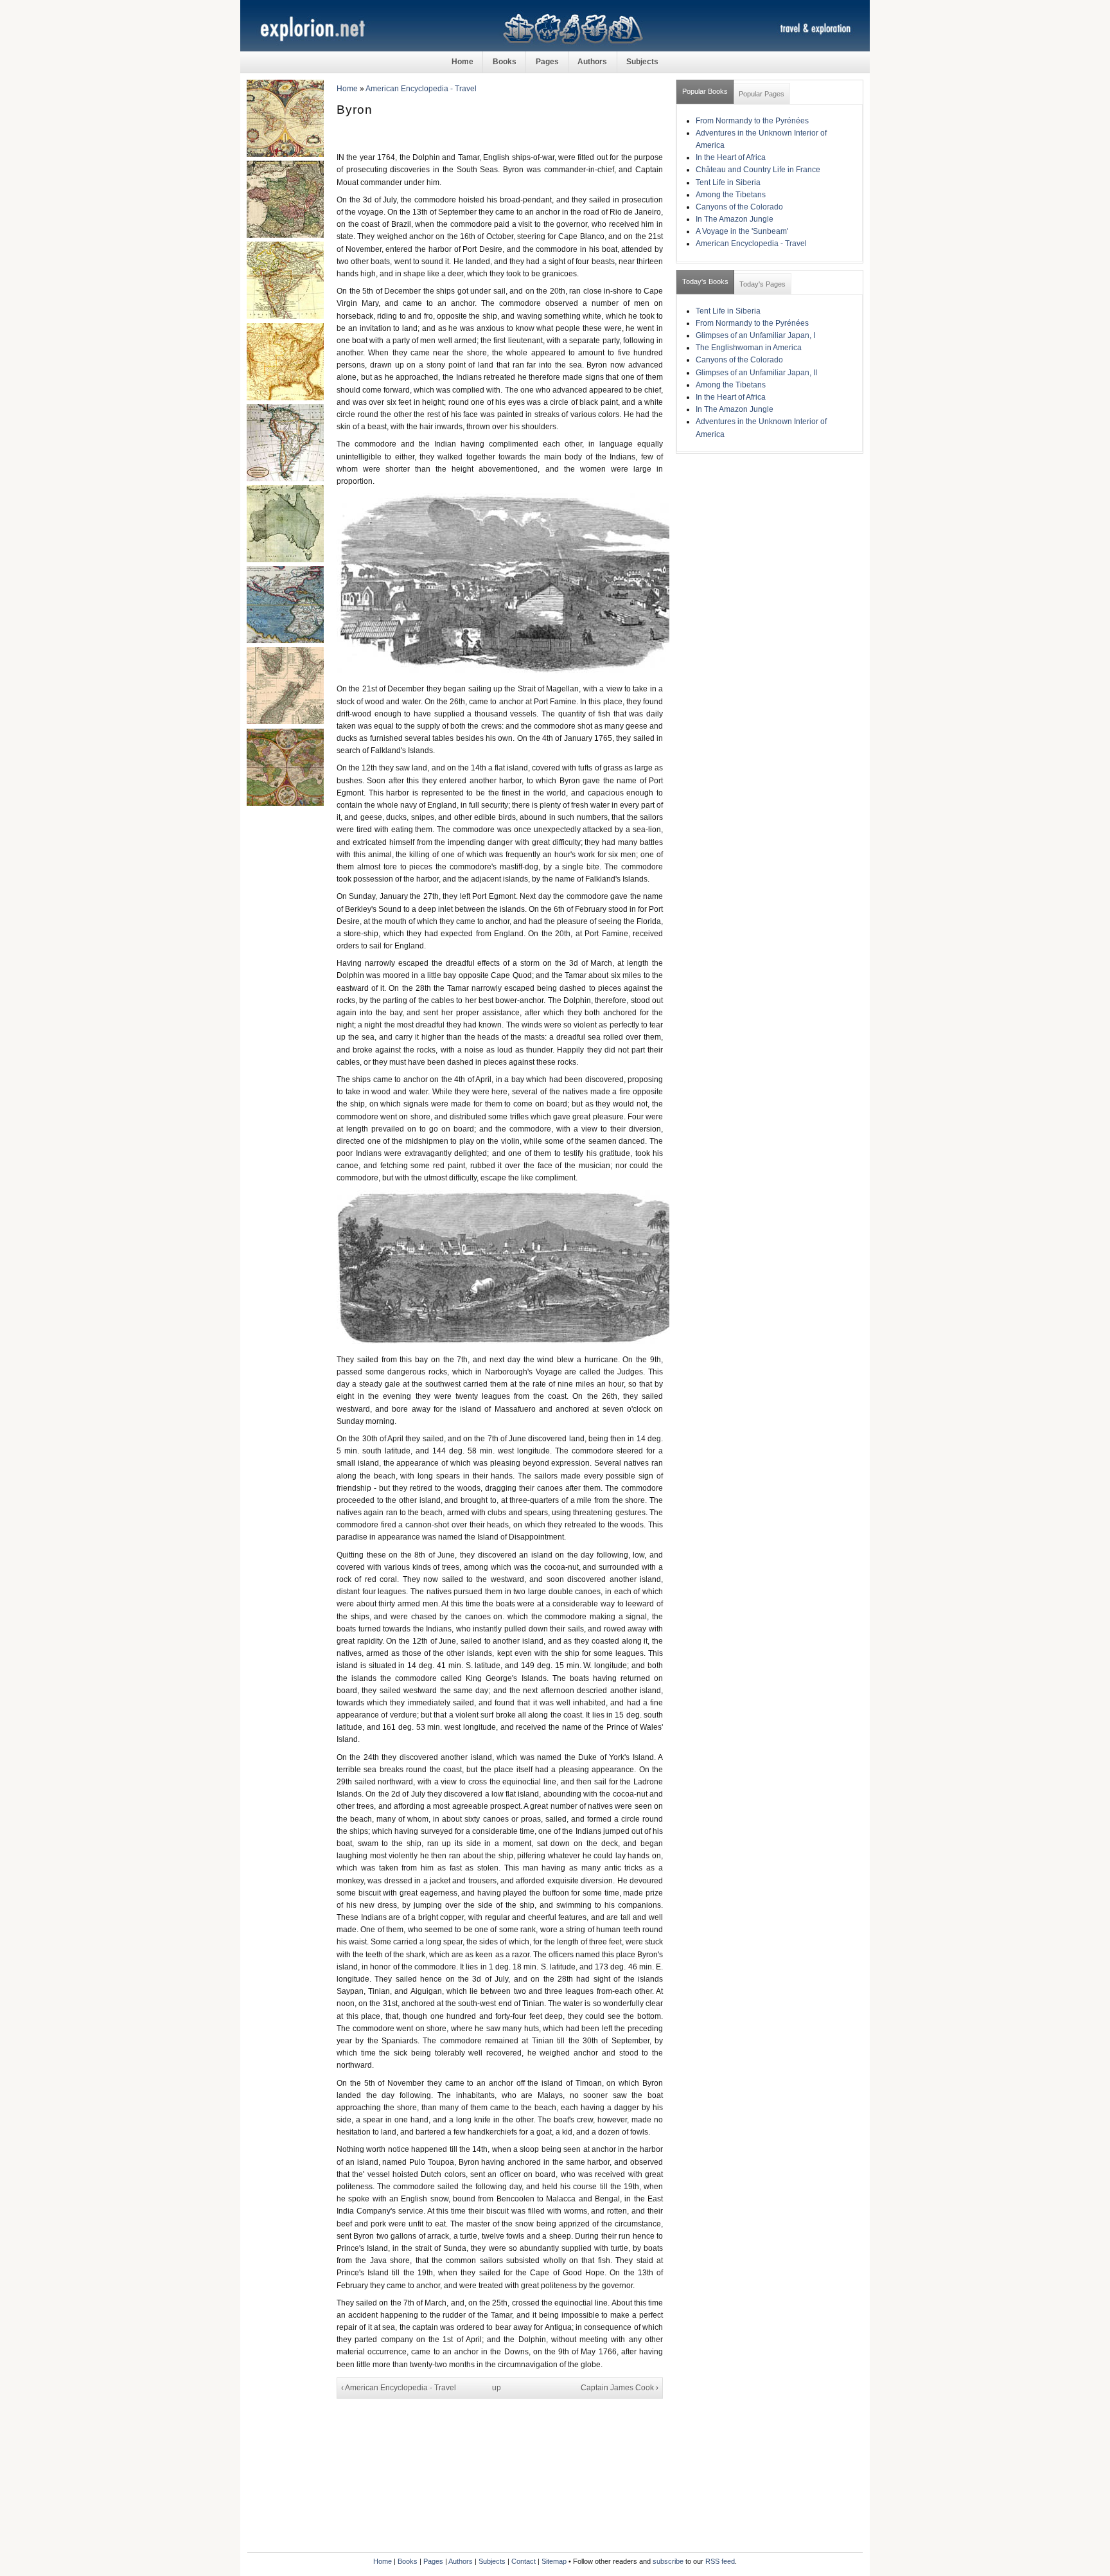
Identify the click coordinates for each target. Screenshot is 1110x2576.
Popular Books (705, 91)
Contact (524, 2561)
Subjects (642, 62)
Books (505, 62)
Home (463, 62)
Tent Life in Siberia (728, 182)
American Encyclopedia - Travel (421, 89)
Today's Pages (762, 284)
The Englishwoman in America (749, 348)
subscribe (668, 2561)
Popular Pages (762, 94)
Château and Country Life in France (758, 170)
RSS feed (720, 2561)
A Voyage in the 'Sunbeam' (742, 231)
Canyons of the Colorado (739, 207)
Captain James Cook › (620, 2388)
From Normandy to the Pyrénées (752, 121)
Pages (547, 62)
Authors (592, 62)
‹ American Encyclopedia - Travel (399, 2388)
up (497, 2388)
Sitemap (554, 2561)
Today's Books (705, 281)
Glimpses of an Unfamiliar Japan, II (756, 373)
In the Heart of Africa (731, 157)
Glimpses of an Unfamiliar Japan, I (755, 335)
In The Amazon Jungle (735, 219)
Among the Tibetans (731, 195)
